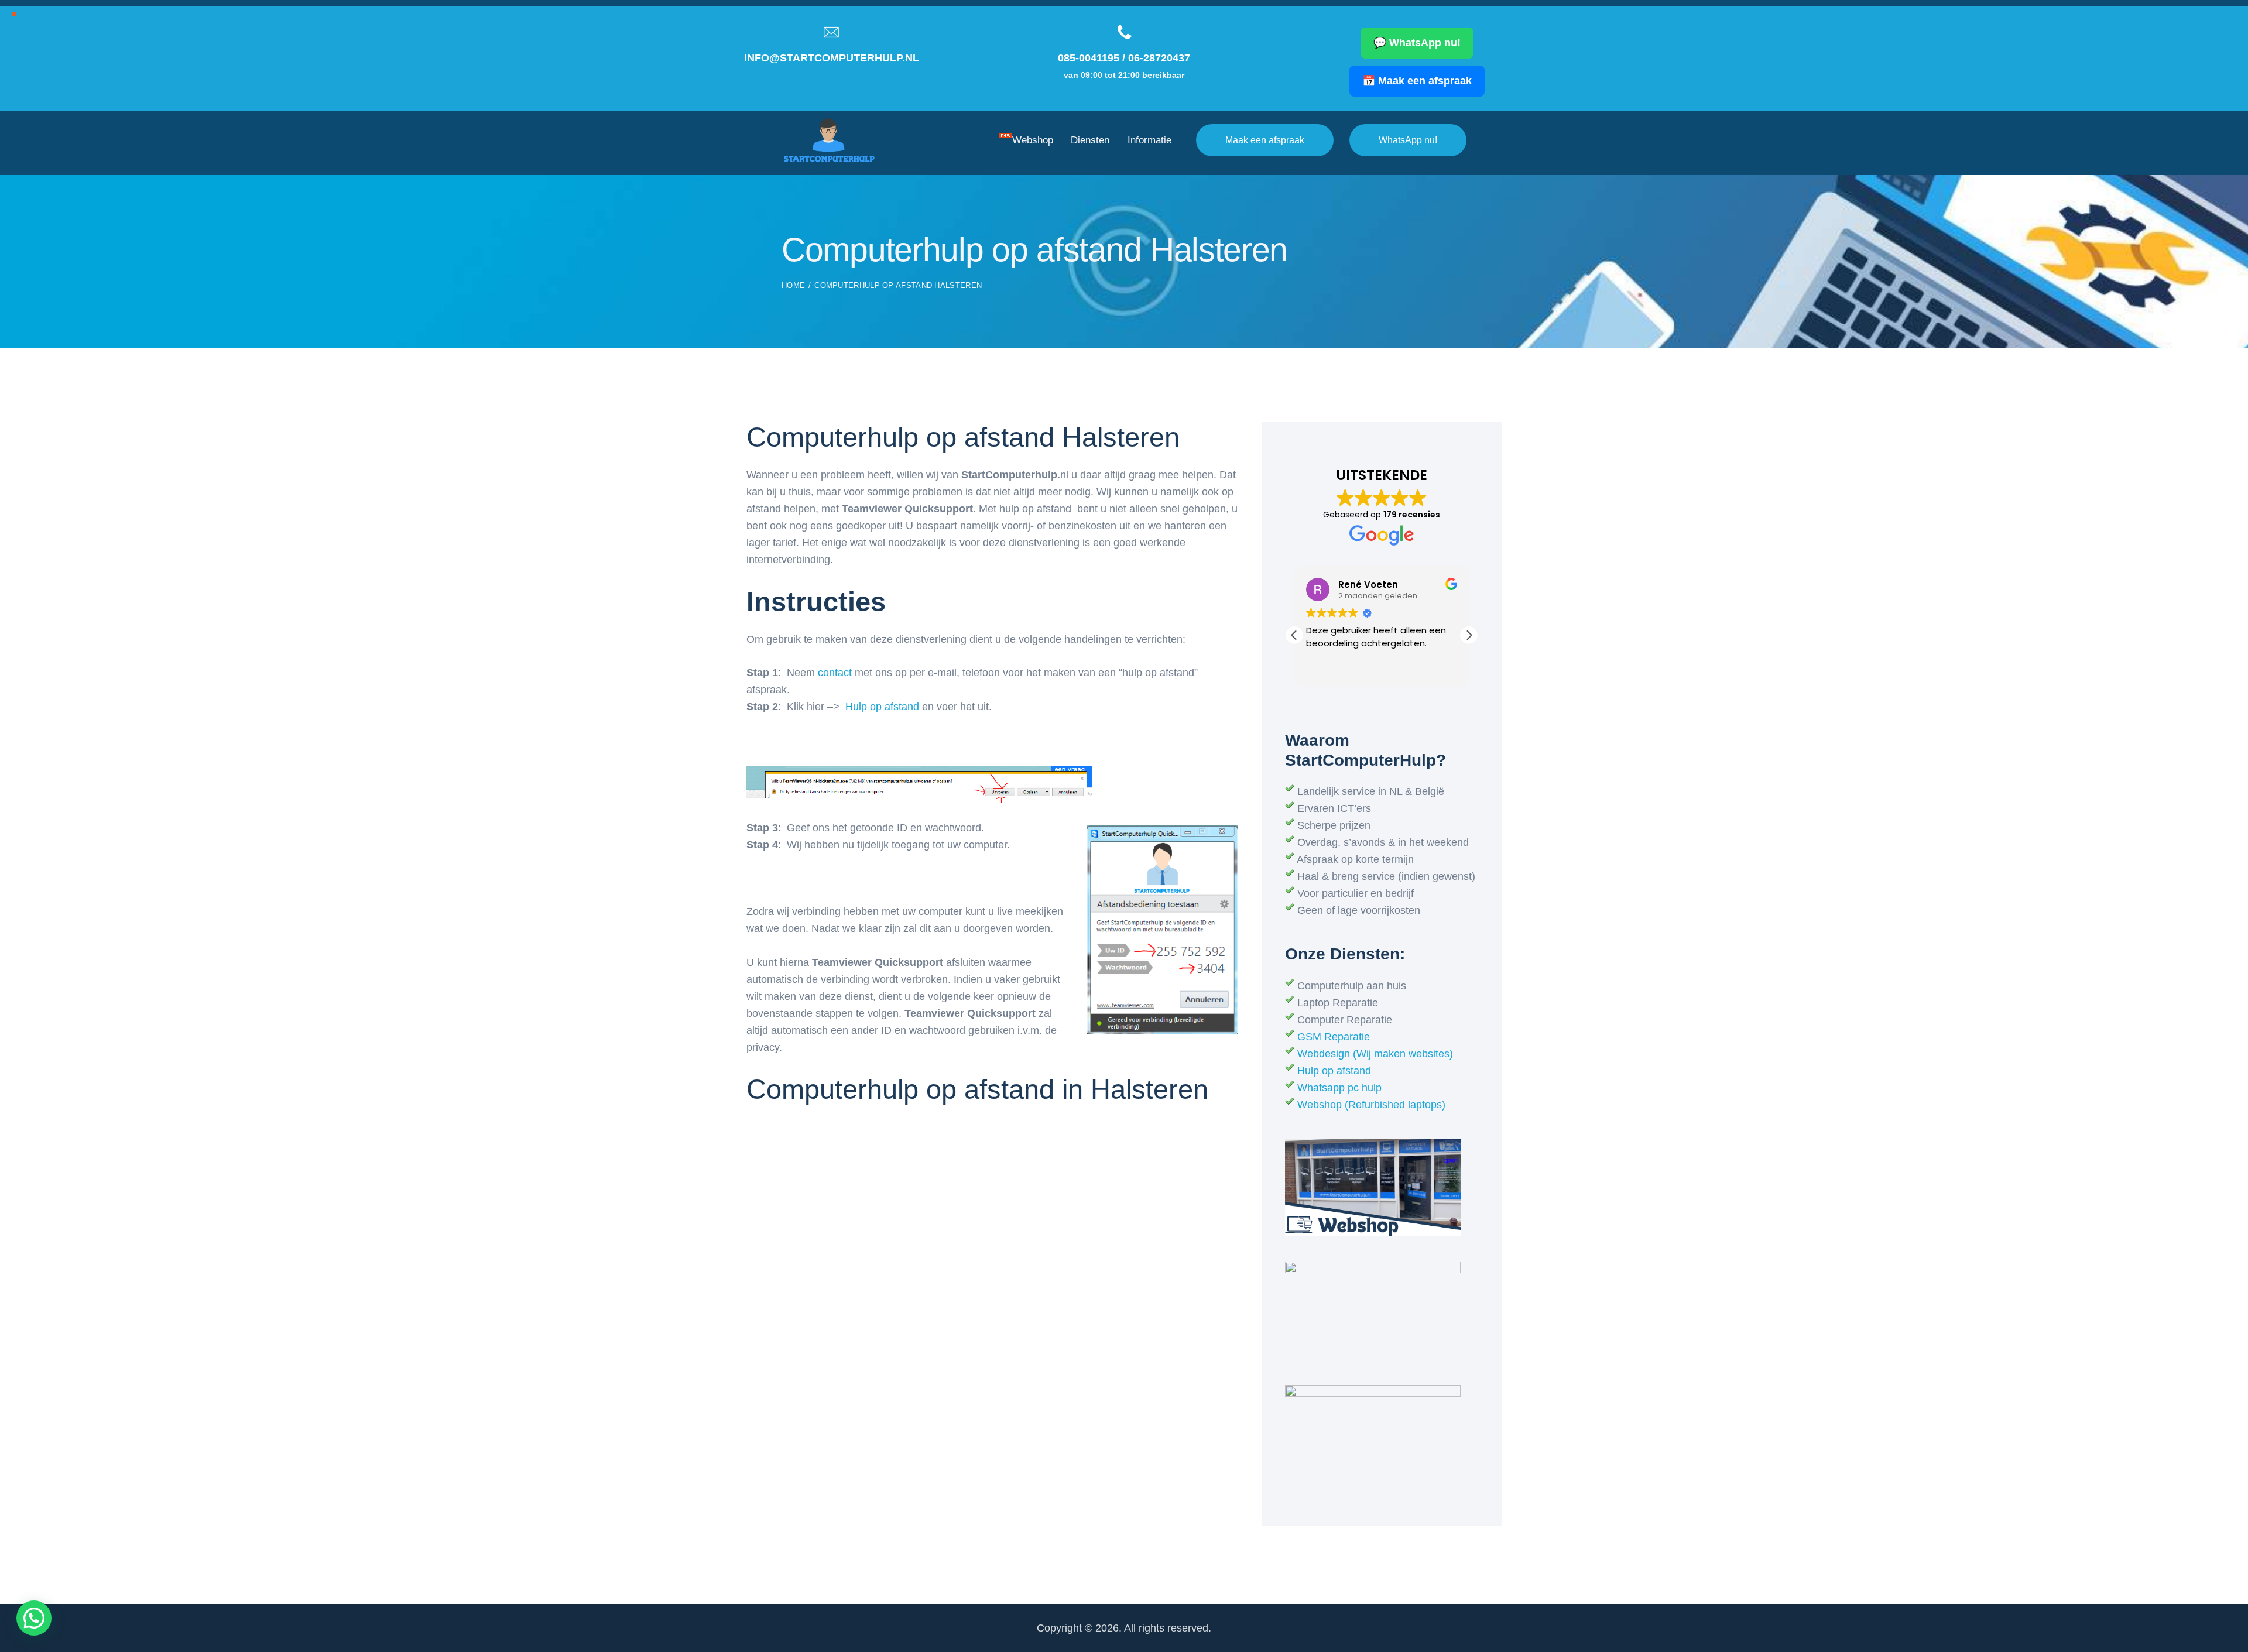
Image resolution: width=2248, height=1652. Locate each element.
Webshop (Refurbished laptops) (1371, 1105)
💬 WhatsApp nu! (1417, 43)
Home (793, 285)
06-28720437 (1159, 58)
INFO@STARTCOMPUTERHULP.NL (832, 58)
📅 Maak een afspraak (1417, 81)
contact (835, 673)
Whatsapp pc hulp (1339, 1088)
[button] (1469, 635)
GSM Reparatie (1334, 1037)
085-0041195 (1089, 58)
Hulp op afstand (882, 707)
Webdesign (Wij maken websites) (1375, 1054)
